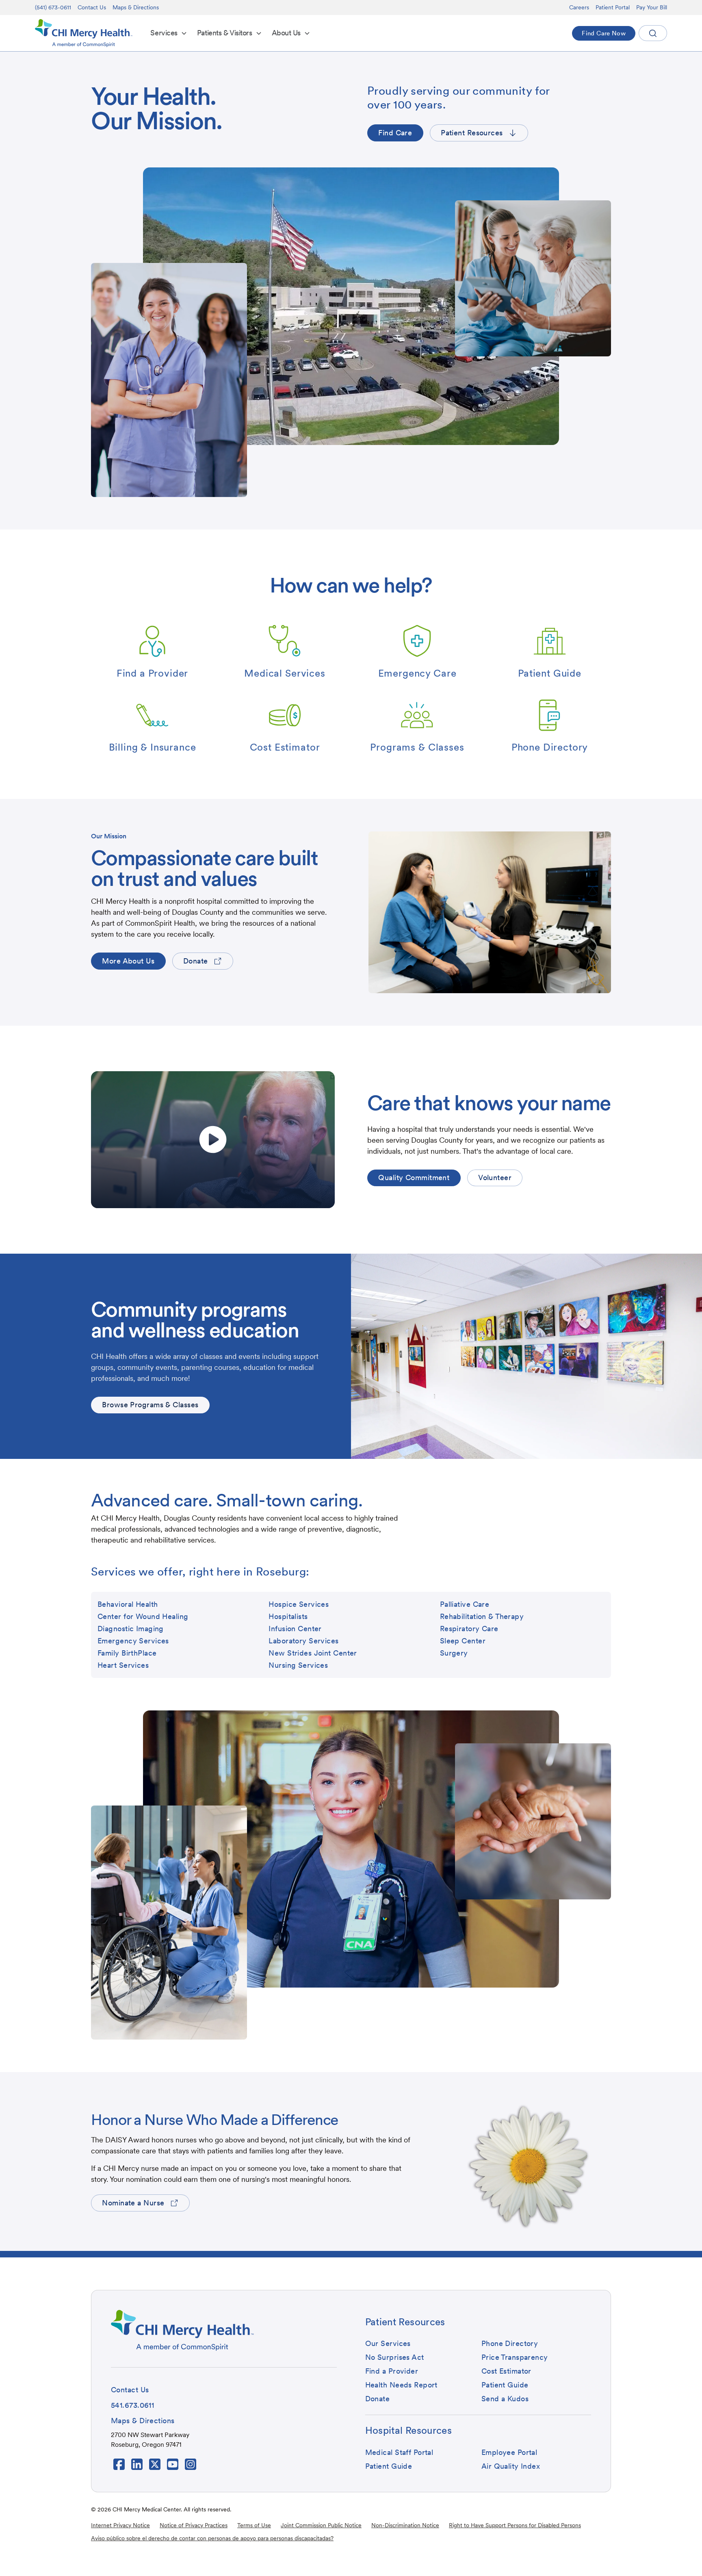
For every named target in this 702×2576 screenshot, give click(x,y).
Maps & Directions (136, 7)
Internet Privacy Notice (120, 2525)
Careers (579, 7)
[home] (84, 33)
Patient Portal (613, 7)
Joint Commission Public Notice (321, 2525)
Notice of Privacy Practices (194, 2525)
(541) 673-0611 (53, 7)
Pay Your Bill (652, 7)
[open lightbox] (213, 1140)
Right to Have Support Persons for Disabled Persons (515, 2525)
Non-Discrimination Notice (405, 2525)
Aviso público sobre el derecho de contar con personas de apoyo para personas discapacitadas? (212, 2538)
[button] (169, 33)
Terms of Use (254, 2525)
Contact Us (92, 7)
